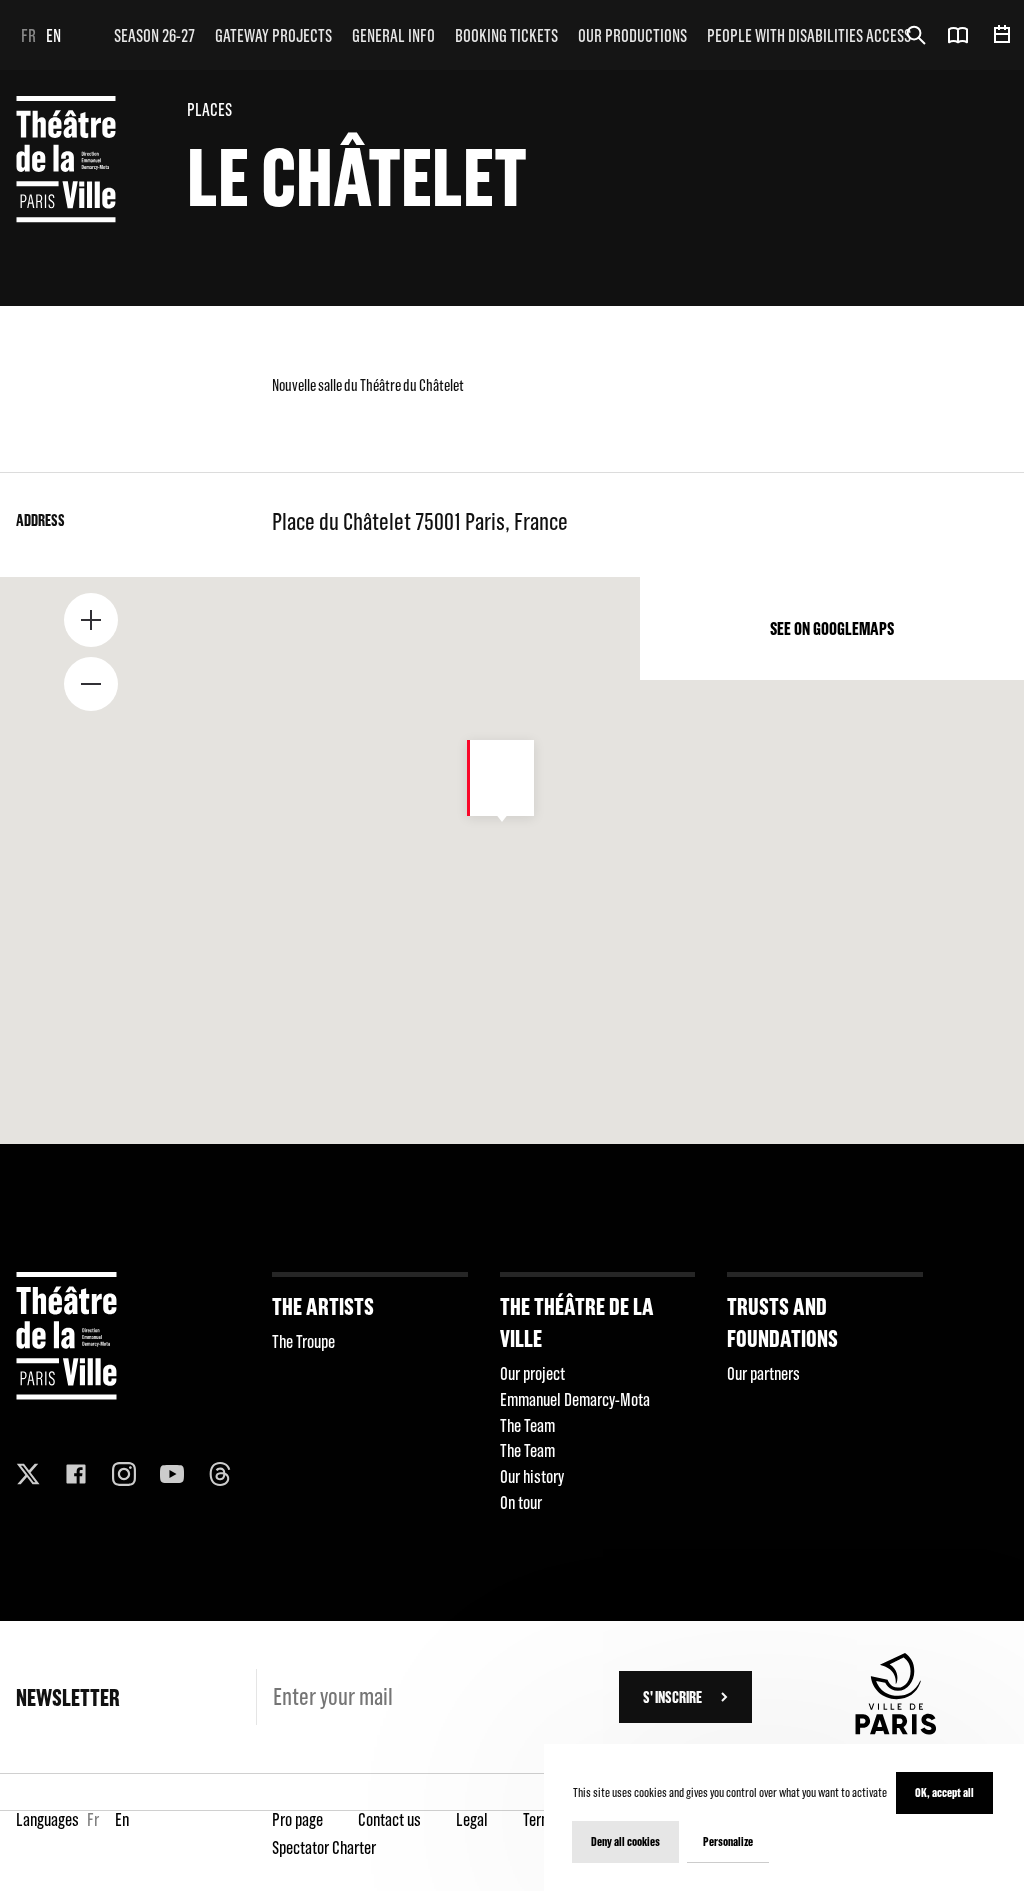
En (53, 35)
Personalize (728, 1841)
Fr (28, 35)
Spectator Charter (324, 1847)
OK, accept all (944, 1792)
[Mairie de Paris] (896, 1729)
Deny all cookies (625, 1841)
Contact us (389, 1819)
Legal (472, 1819)
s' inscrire (672, 1697)
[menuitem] (154, 35)
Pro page (297, 1819)
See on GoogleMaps (832, 628)
